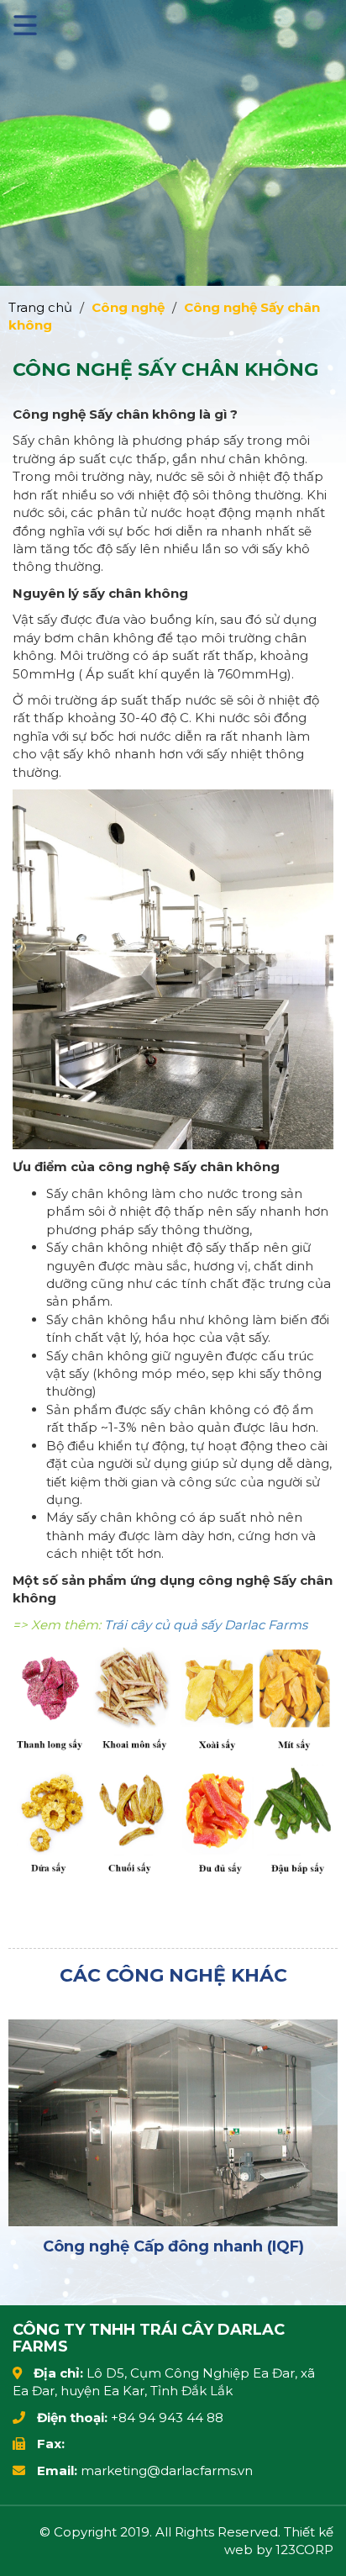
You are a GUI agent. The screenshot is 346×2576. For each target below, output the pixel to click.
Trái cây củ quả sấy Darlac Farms (206, 1625)
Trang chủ (40, 307)
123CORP (304, 2550)
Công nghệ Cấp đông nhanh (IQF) (173, 2246)
